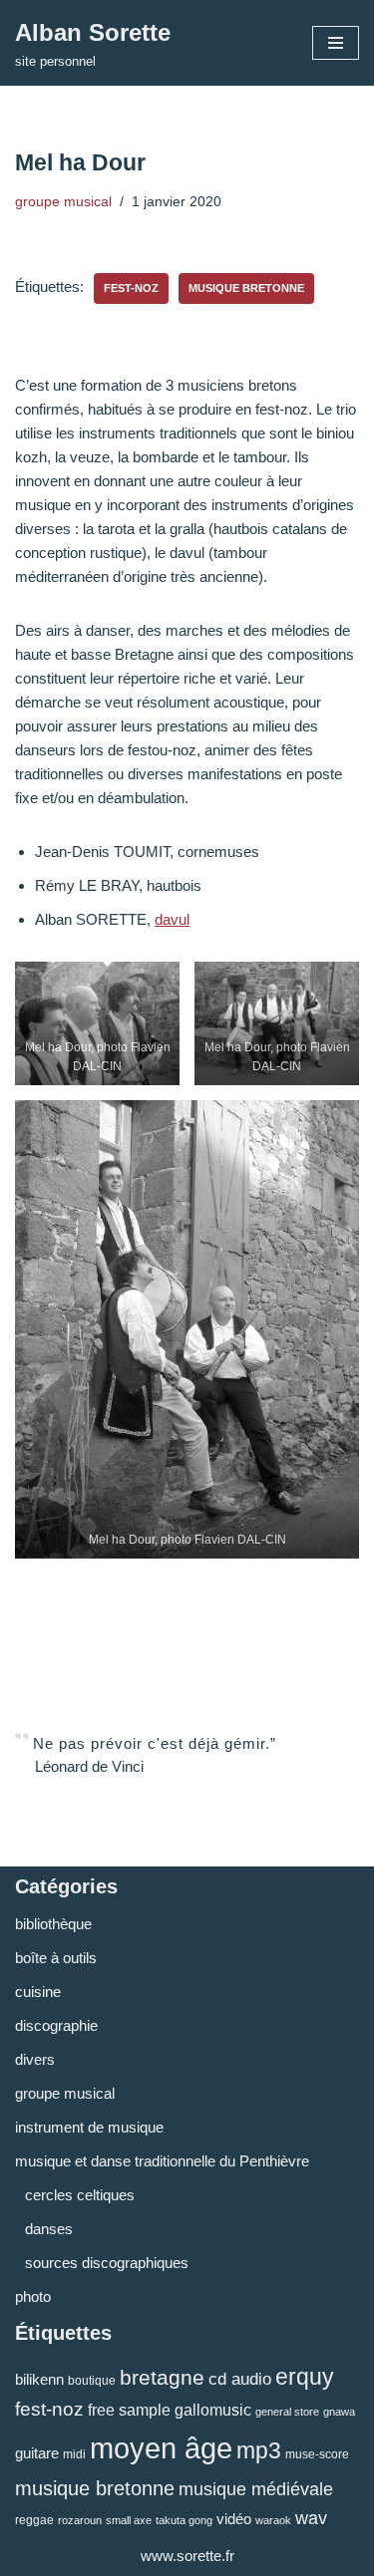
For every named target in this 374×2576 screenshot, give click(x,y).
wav (311, 2518)
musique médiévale (256, 2489)
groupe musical (63, 202)
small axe (129, 2520)
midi (74, 2454)
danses (49, 2229)
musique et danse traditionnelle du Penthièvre (162, 2161)
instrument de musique (89, 2127)
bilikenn (39, 2379)
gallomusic (213, 2410)
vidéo (234, 2519)
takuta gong (184, 2520)
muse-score (317, 2454)
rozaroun (80, 2520)
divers (35, 2059)
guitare (37, 2453)
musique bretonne (246, 288)
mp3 (259, 2450)
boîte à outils (56, 1958)
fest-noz (131, 288)
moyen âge (161, 2448)
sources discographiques (107, 2263)
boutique (92, 2381)
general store (287, 2412)
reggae (34, 2520)
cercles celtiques (80, 2195)
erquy (305, 2377)
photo (33, 2296)
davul (172, 919)
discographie (56, 2025)
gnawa (339, 2412)
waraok (273, 2520)
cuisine (38, 1992)
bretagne (162, 2377)
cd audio (240, 2379)
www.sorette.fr (187, 2556)
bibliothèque (53, 1924)
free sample (129, 2410)
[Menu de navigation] (336, 43)
